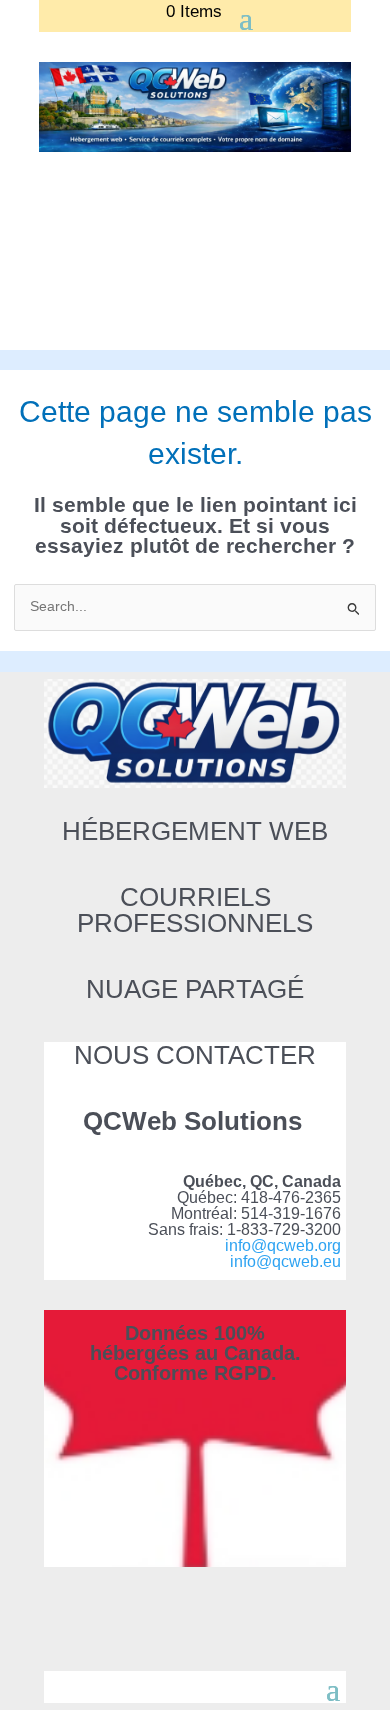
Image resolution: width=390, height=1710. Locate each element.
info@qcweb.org (283, 1245)
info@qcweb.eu (285, 1261)
